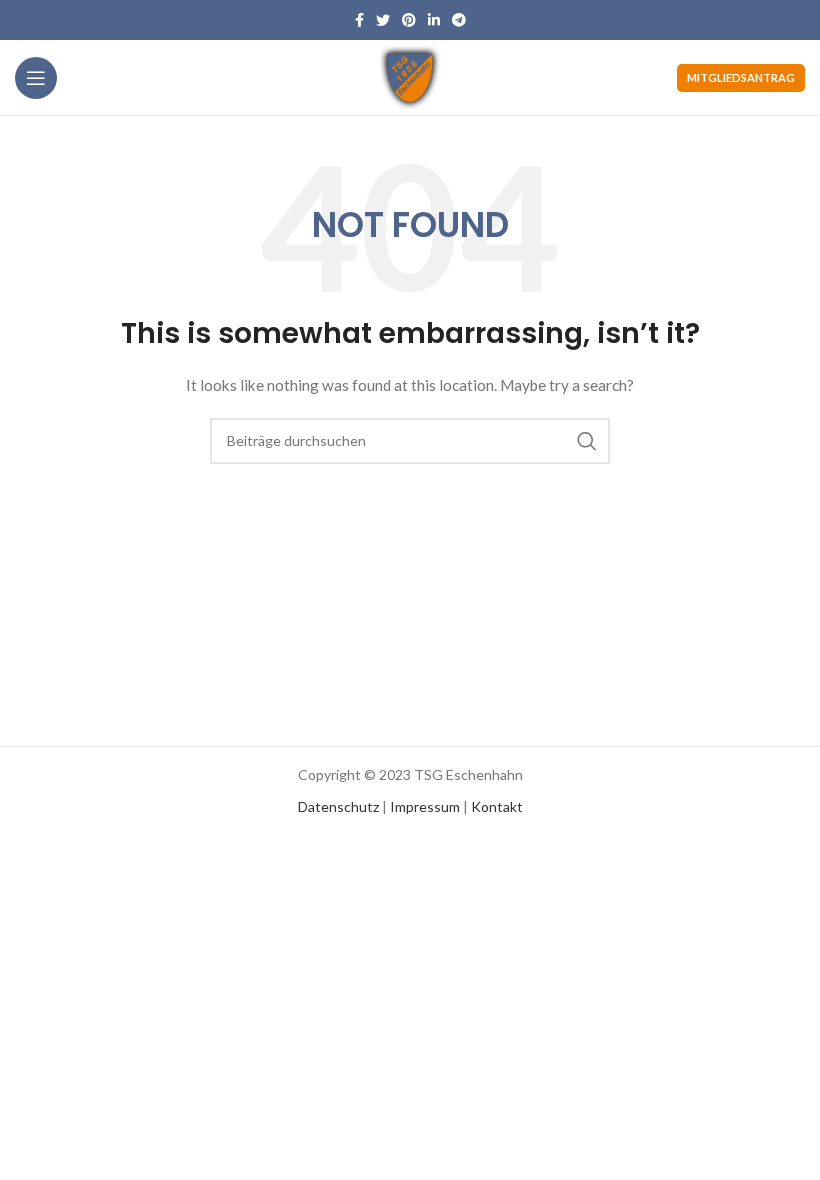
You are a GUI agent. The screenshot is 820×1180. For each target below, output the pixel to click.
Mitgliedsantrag (741, 77)
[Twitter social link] (383, 20)
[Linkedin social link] (434, 20)
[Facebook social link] (359, 20)
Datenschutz (338, 806)
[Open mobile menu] (36, 78)
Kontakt (497, 806)
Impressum (425, 806)
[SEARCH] (587, 441)
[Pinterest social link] (409, 20)
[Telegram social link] (459, 20)
